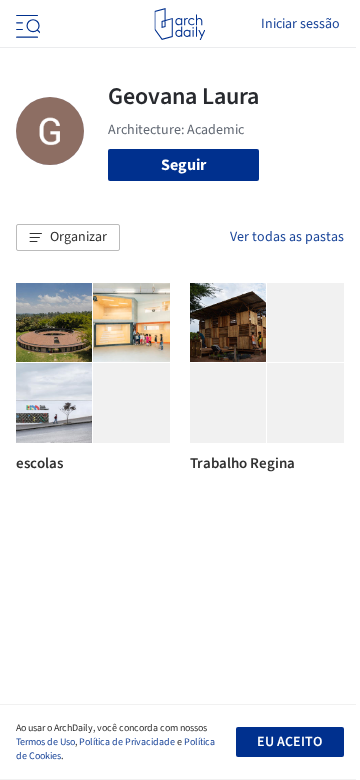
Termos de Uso (45, 742)
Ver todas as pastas (287, 237)
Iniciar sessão (300, 24)
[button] (68, 238)
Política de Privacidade (127, 742)
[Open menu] (26, 24)
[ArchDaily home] (179, 24)
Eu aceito (289, 742)
